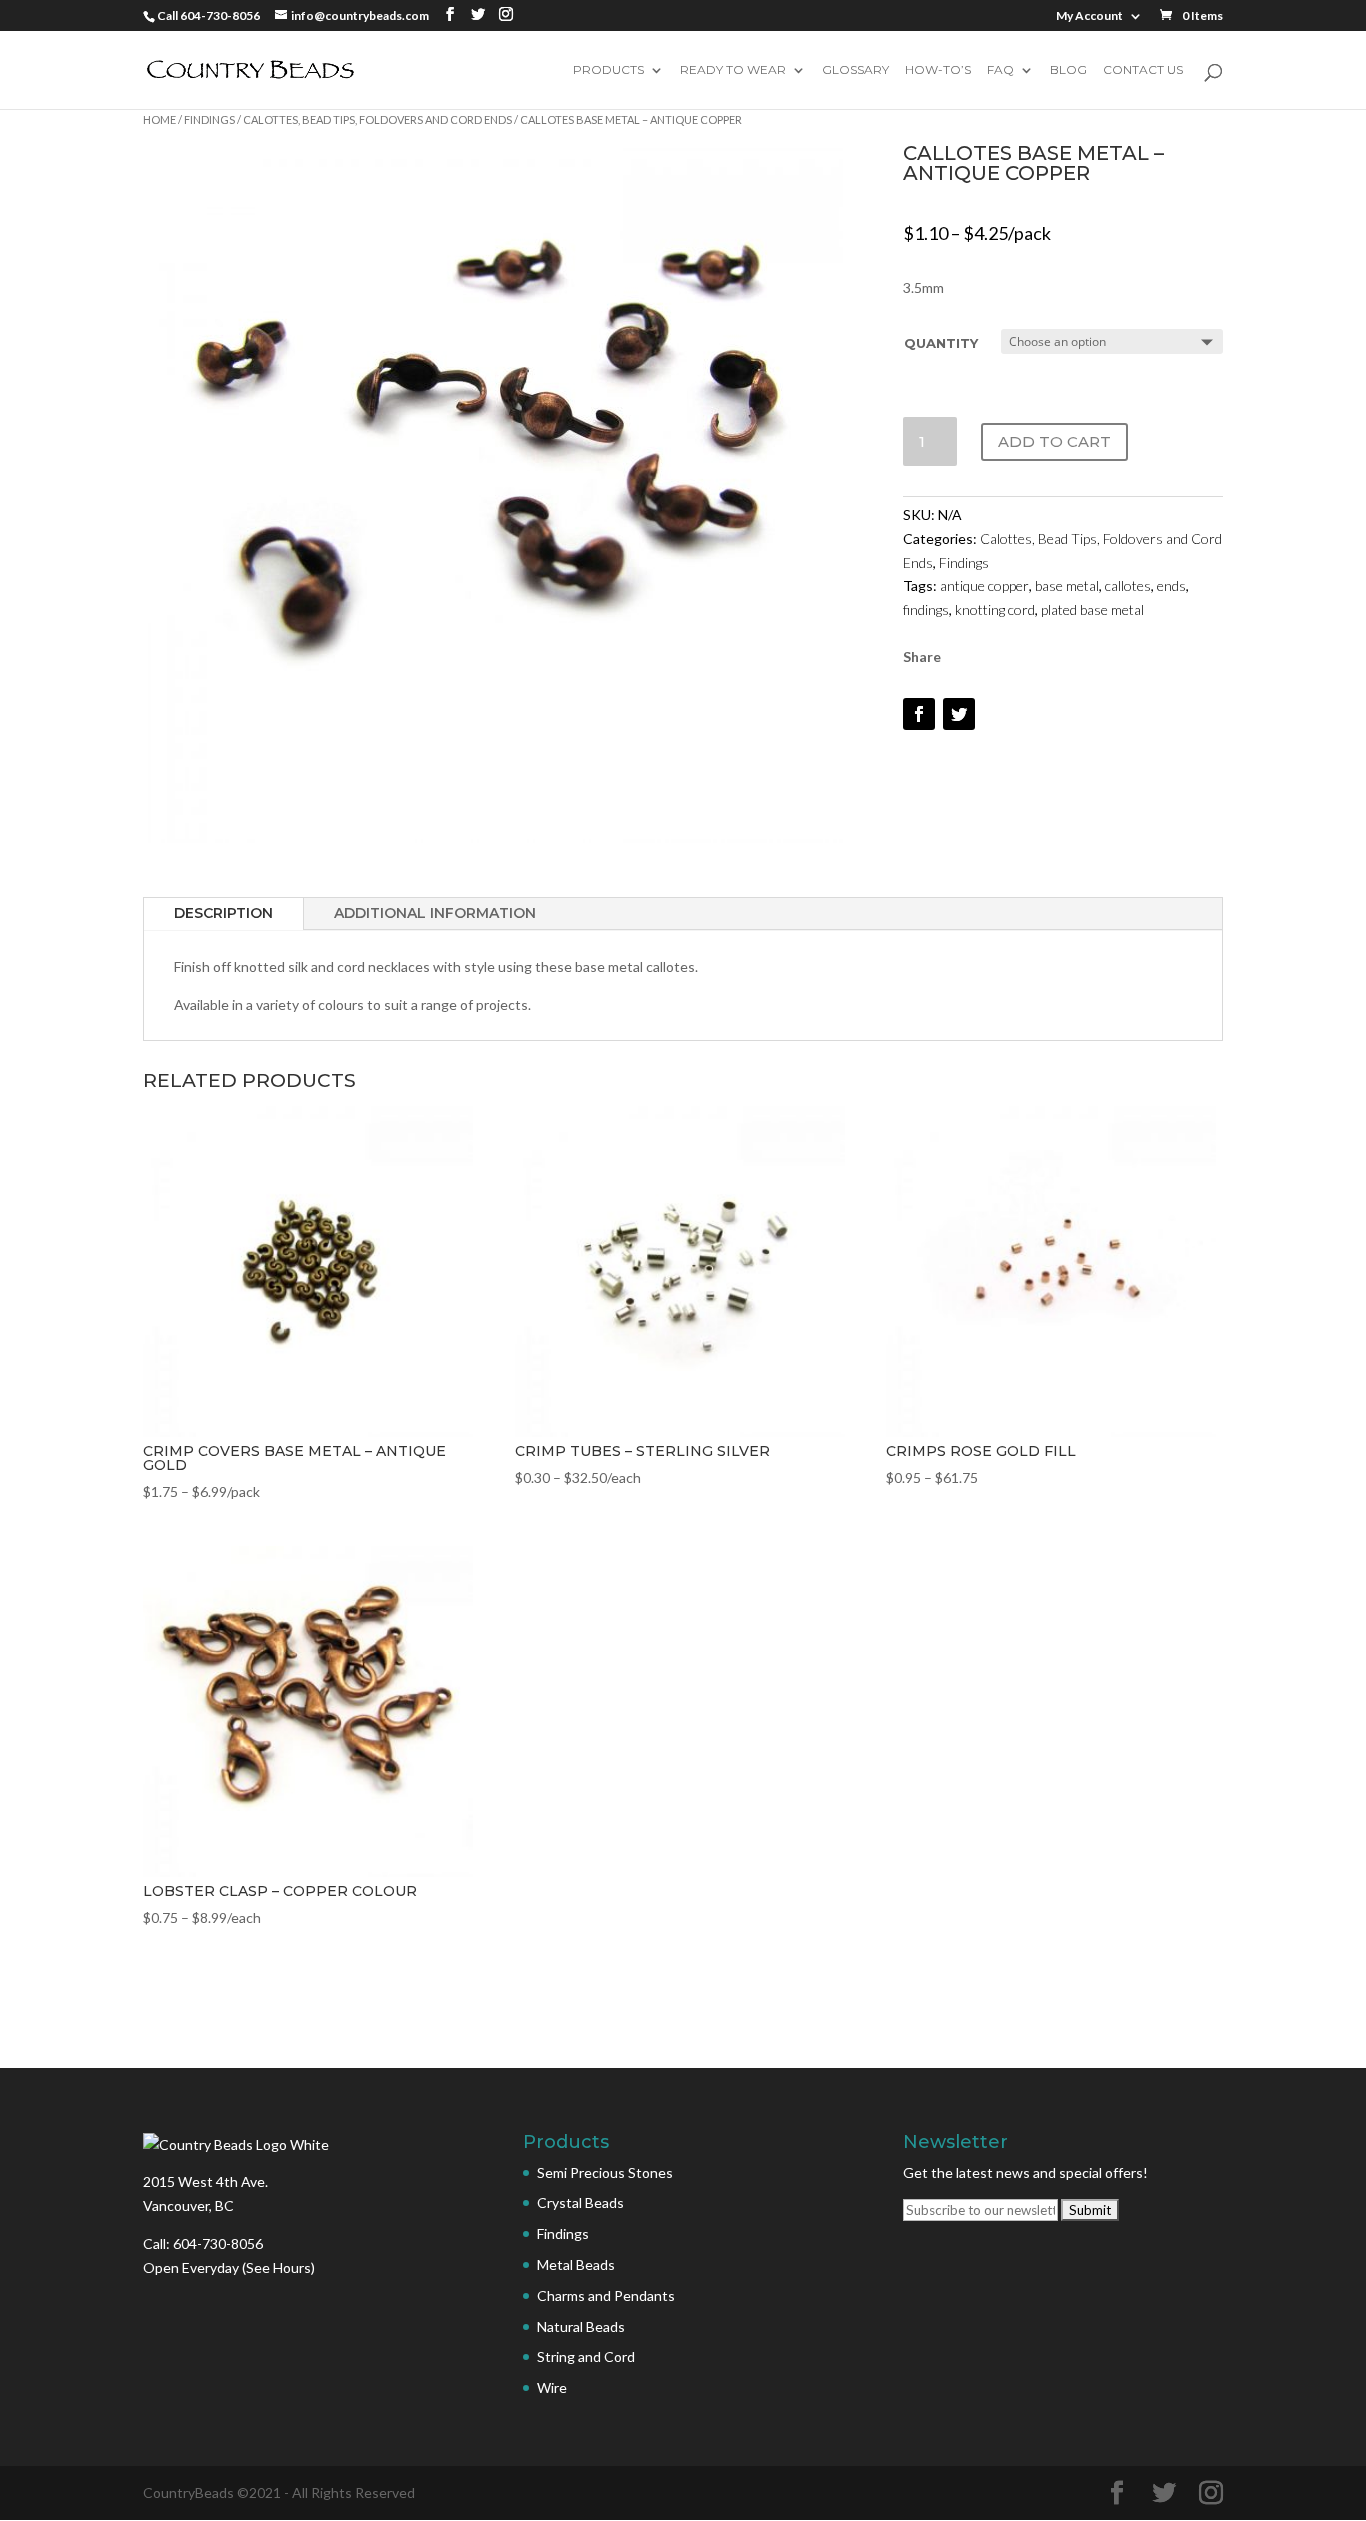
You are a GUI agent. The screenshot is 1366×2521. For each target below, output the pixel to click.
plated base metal (1092, 609)
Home (159, 119)
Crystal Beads (580, 2202)
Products (608, 70)
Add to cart (1054, 441)
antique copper (984, 585)
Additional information (435, 913)
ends (1171, 585)
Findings (209, 119)
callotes (1128, 585)
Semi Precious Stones (605, 2172)
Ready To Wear (733, 70)
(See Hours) (278, 2267)
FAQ (1000, 70)
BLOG (1068, 70)
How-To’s (938, 70)
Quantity (941, 343)
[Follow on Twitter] (959, 714)
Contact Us (1143, 70)
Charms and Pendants (606, 2295)
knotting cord (995, 609)
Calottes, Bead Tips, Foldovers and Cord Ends (377, 119)
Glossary (855, 70)
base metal (1067, 585)
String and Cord (586, 2356)
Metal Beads (576, 2264)
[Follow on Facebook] (919, 714)
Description (223, 913)
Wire (552, 2387)
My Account (1089, 16)
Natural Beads (581, 2326)
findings (926, 609)
